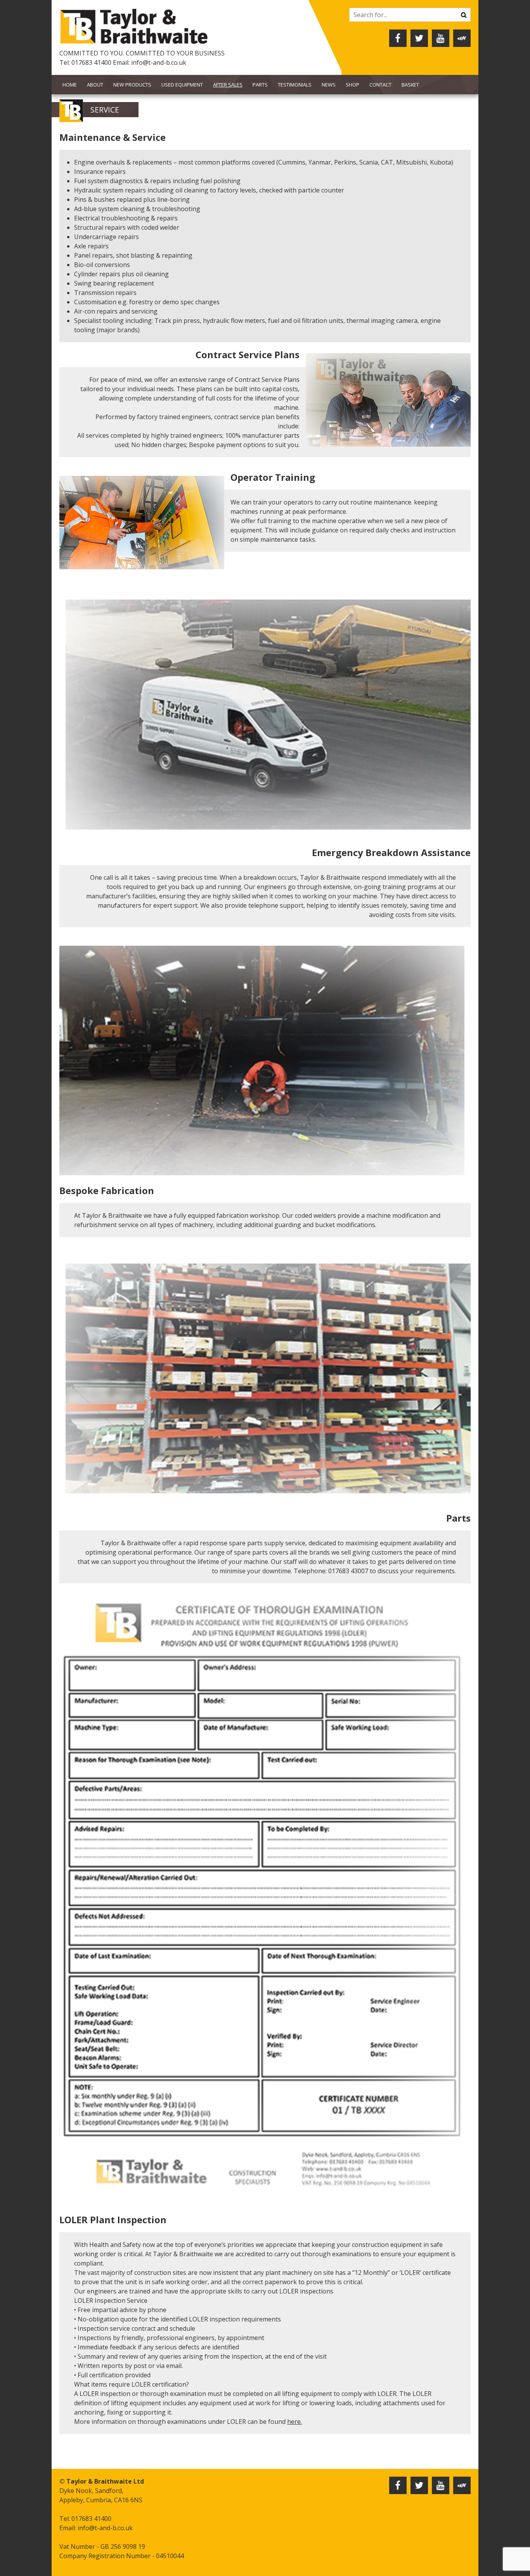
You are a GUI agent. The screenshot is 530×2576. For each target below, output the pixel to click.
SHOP (352, 85)
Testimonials (295, 85)
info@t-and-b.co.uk (159, 62)
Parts (260, 85)
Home (70, 85)
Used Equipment (182, 85)
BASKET (410, 85)
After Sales (228, 85)
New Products (132, 85)
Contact (380, 85)
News (329, 85)
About (95, 85)
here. (294, 2422)
